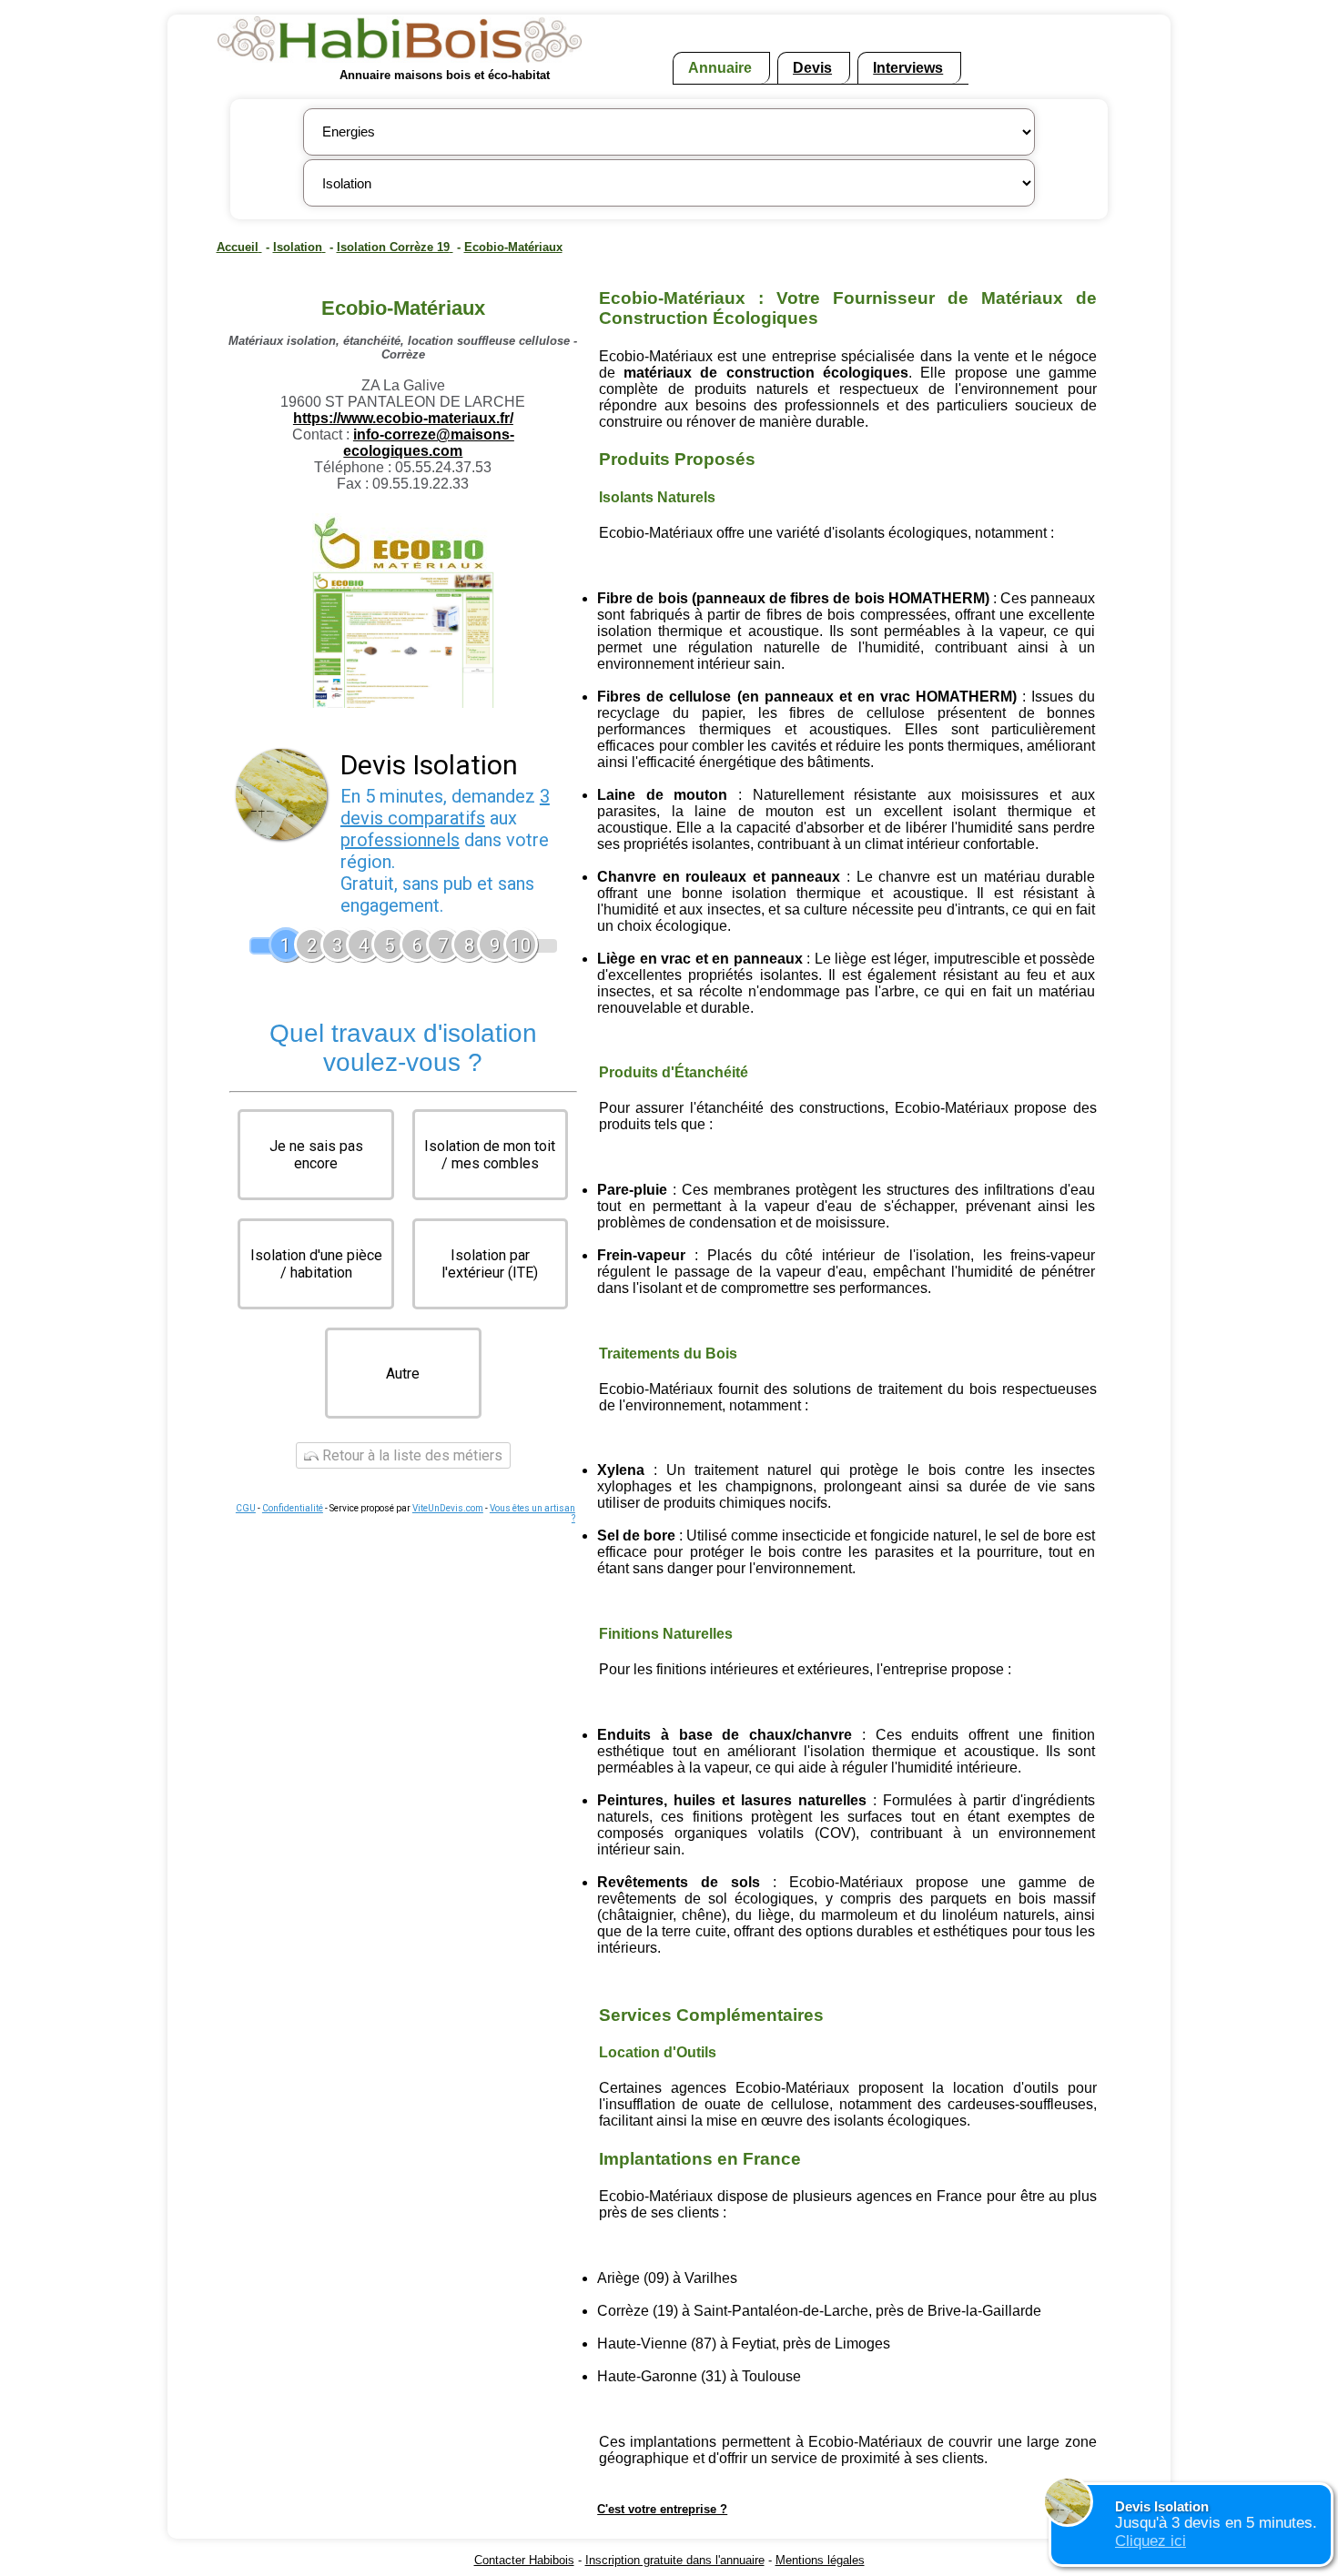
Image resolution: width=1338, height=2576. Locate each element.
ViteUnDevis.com (448, 1508)
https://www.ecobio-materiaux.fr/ (403, 418)
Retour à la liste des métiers (411, 1455)
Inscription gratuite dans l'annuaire (675, 2560)
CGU (246, 1508)
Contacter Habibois (524, 2560)
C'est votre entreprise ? (662, 2509)
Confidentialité (293, 1508)
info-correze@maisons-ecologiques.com (429, 443)
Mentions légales (820, 2560)
